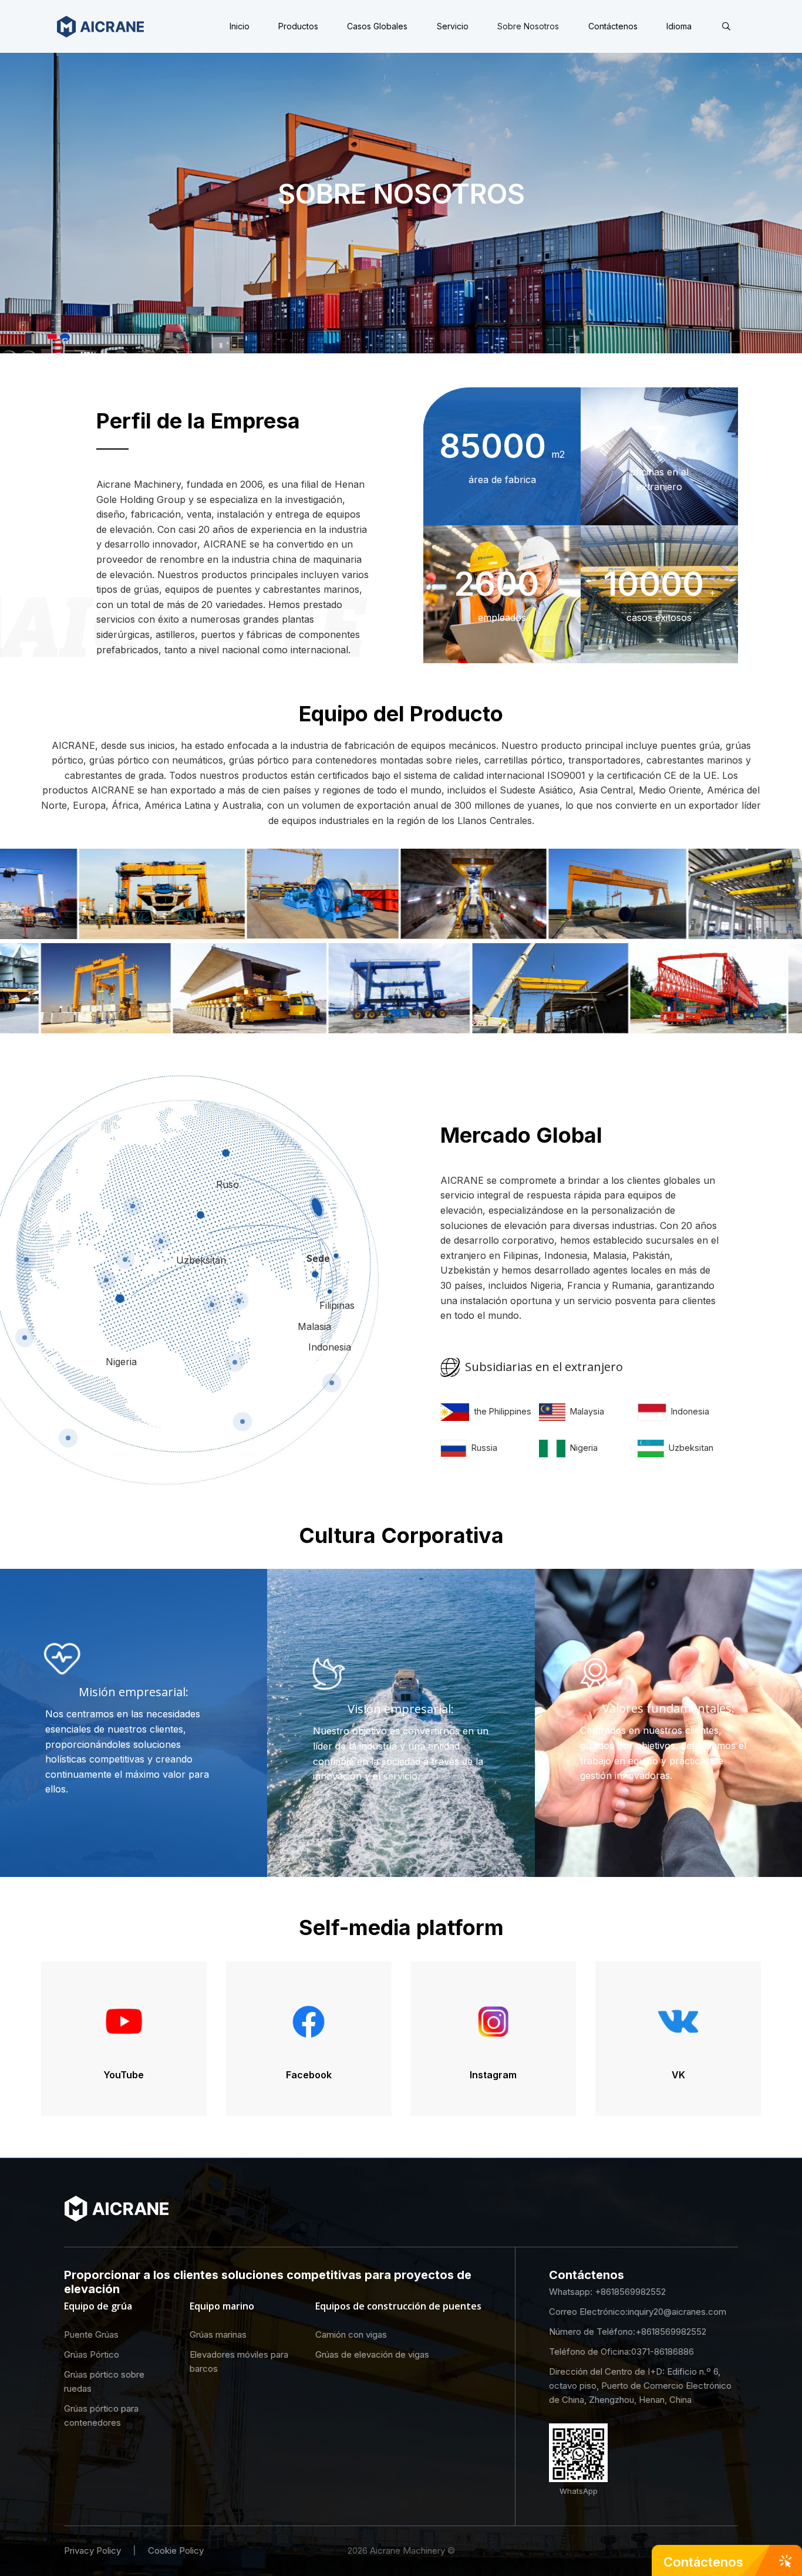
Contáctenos (613, 26)
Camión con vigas (351, 2334)
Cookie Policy (176, 2550)
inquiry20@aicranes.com (677, 2312)
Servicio (453, 26)
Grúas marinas (218, 2334)
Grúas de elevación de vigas (372, 2354)
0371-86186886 (663, 2352)
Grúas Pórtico (92, 2354)
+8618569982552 (630, 2292)
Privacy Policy (92, 2550)
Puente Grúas (91, 2334)
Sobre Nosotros (528, 26)
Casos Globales (377, 26)
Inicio (240, 26)
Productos (298, 26)
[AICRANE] (100, 26)
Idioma (679, 26)
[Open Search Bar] (726, 26)
